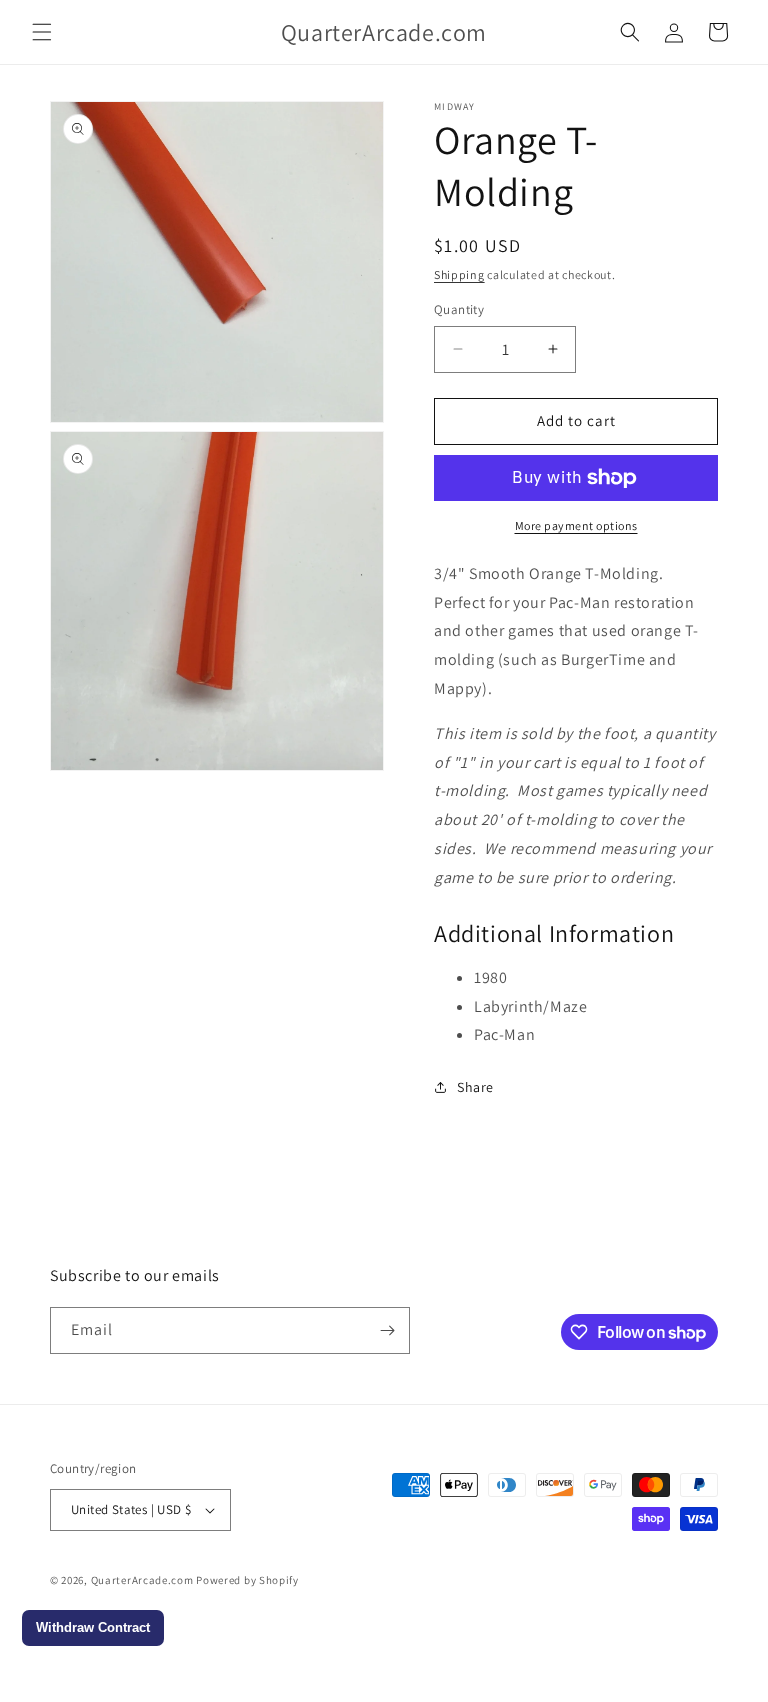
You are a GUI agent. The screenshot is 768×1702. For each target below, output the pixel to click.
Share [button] (475, 1087)
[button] (42, 32)
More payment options (576, 525)
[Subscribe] (387, 1330)
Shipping (459, 274)
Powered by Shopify (247, 1580)
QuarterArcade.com (142, 1580)
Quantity (459, 309)
